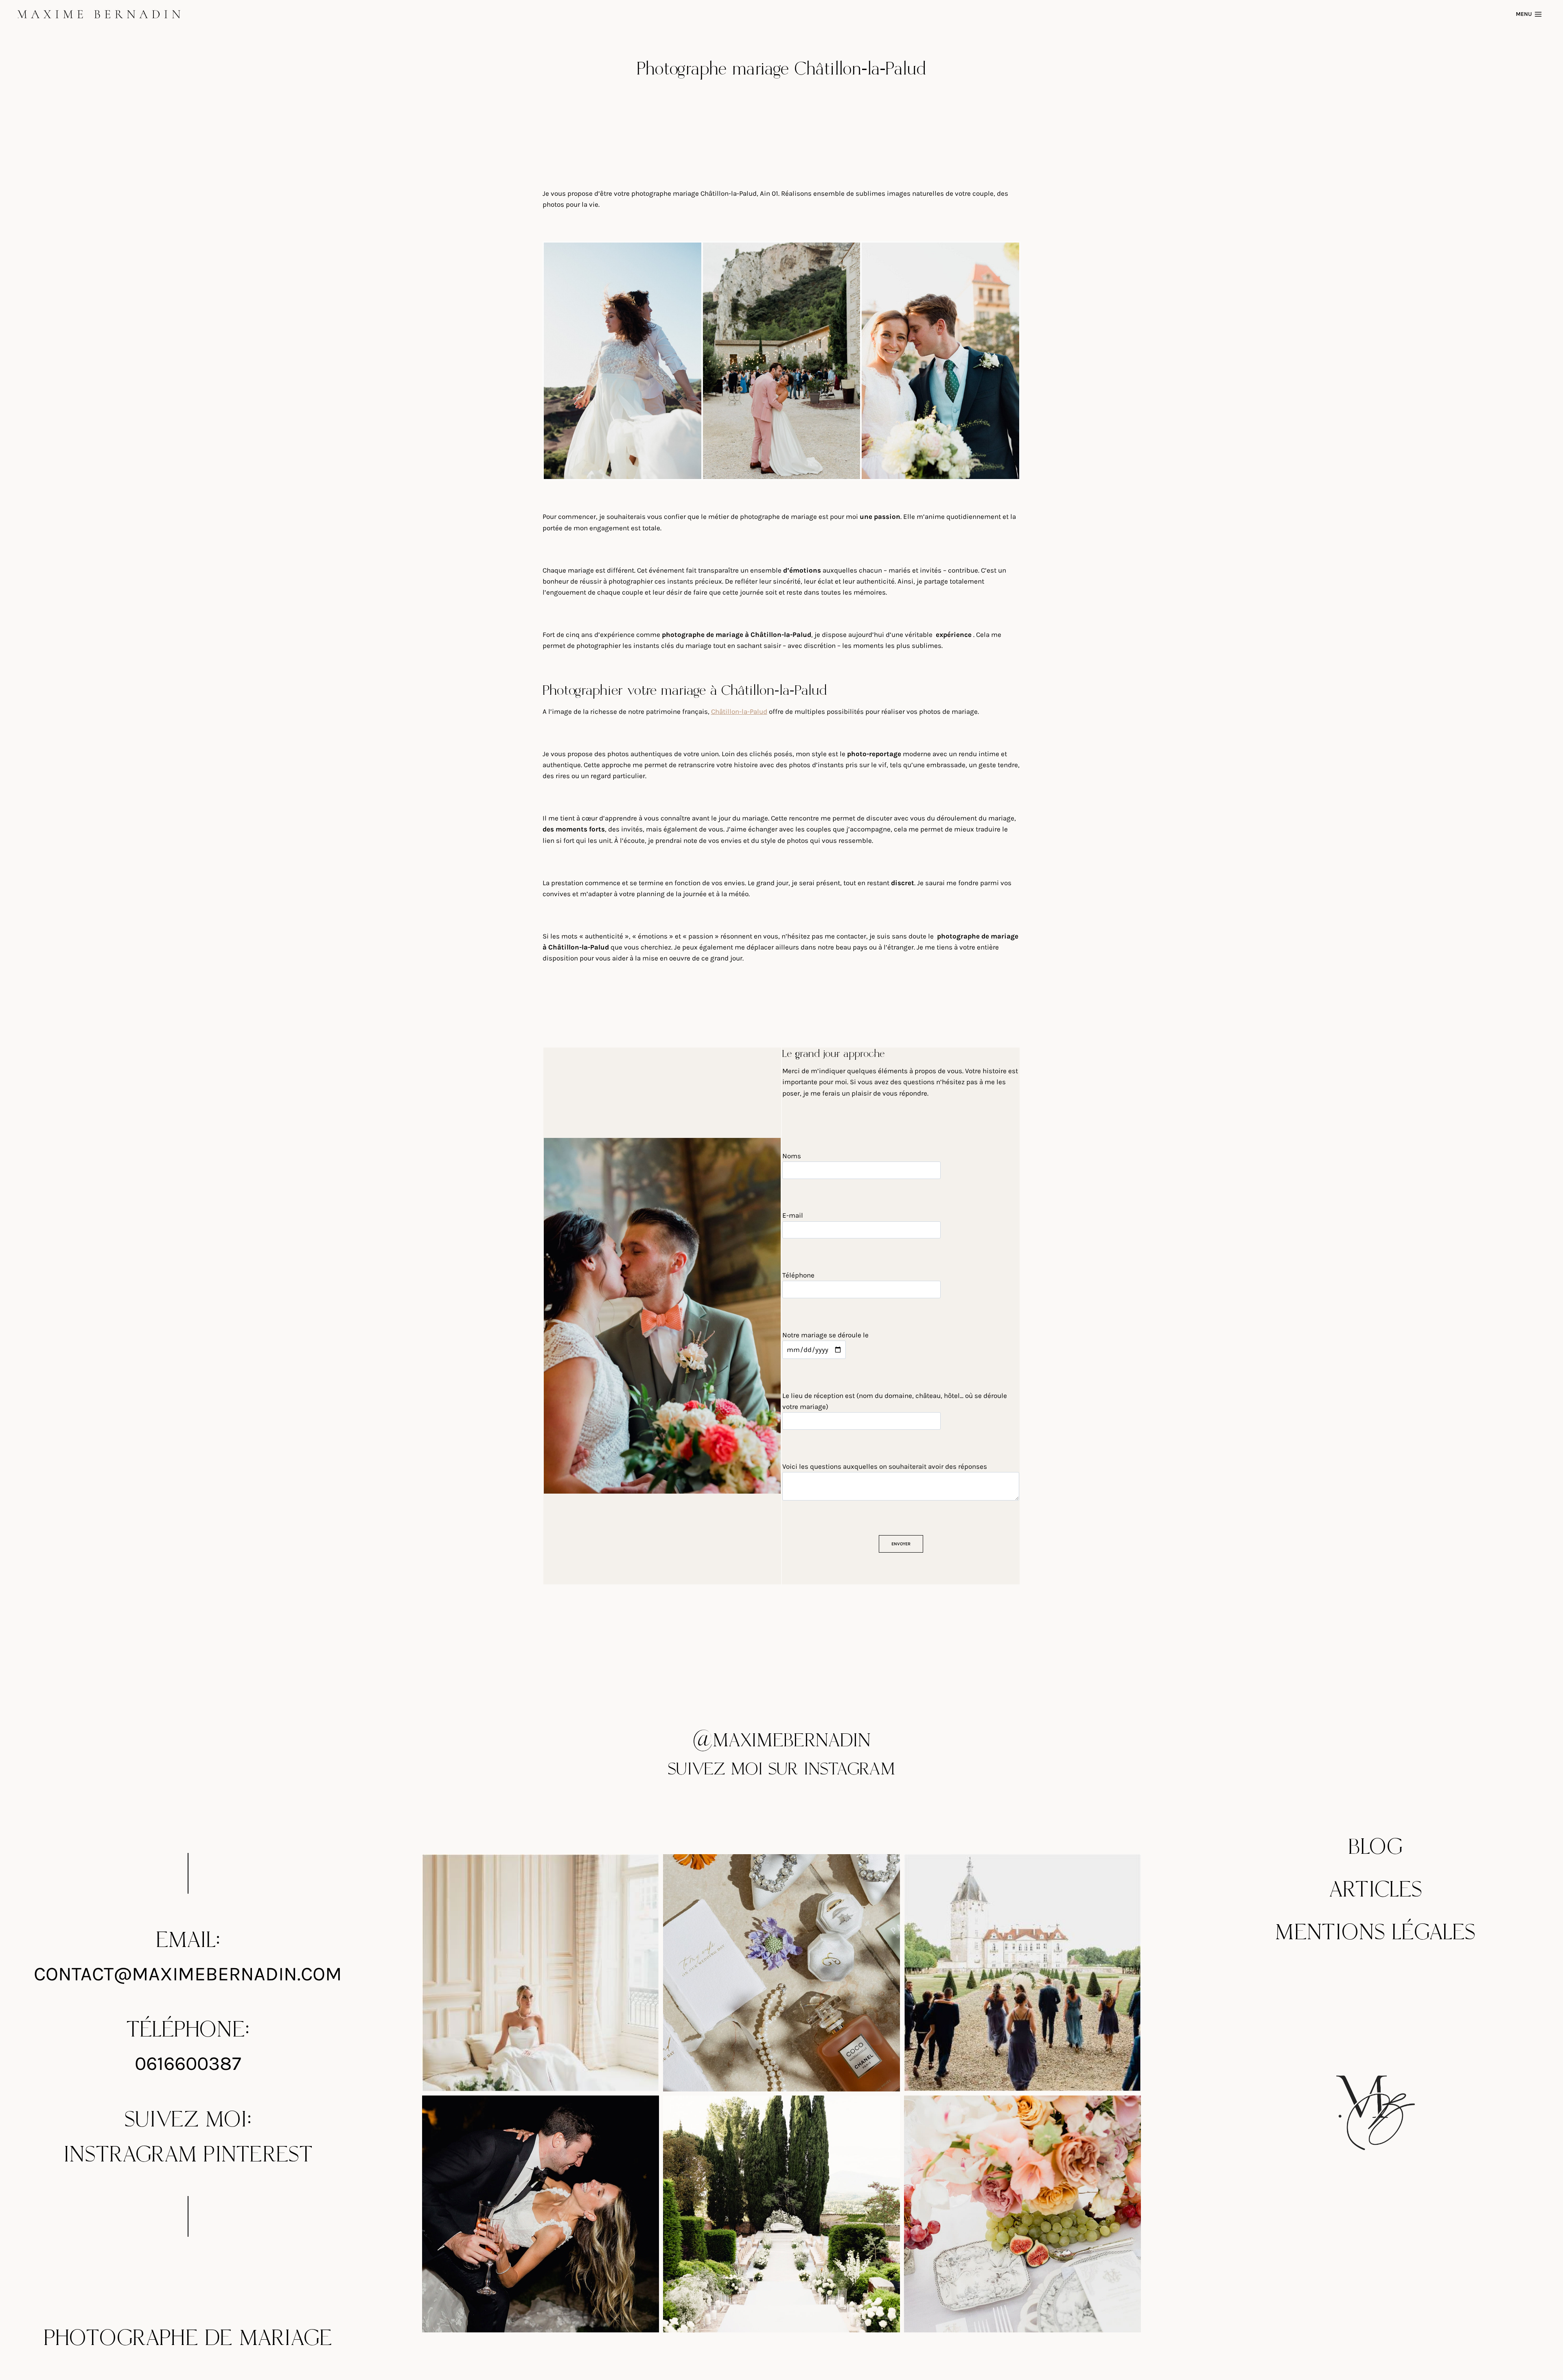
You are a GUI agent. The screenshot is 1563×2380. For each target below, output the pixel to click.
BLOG (1376, 1847)
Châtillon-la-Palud (739, 711)
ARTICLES (1376, 1890)
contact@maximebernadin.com (188, 1974)
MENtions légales (1375, 1933)
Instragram (130, 2155)
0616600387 (188, 2063)
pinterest (258, 2155)
